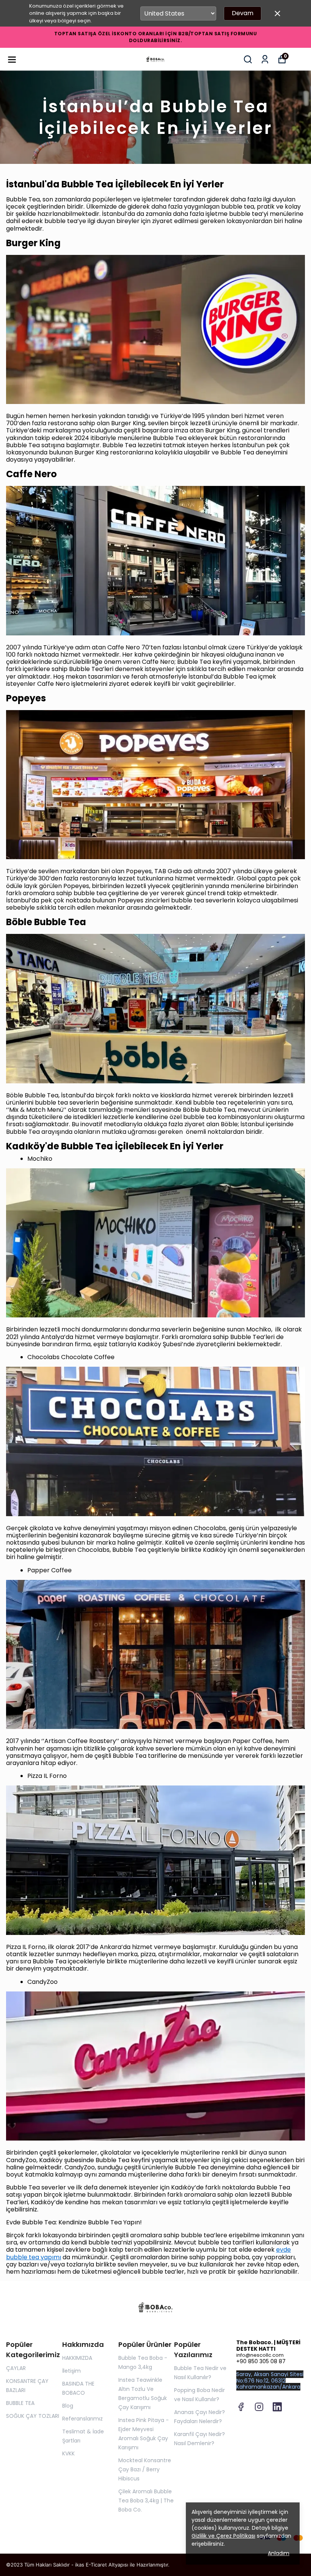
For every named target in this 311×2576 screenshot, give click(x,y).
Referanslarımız (82, 2419)
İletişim (71, 2371)
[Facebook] (241, 2407)
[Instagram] (259, 2407)
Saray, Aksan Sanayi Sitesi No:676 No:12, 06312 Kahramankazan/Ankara (270, 2381)
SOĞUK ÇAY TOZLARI (33, 2416)
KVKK (68, 2453)
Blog (68, 2406)
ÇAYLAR (16, 2368)
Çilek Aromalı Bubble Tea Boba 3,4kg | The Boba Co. (146, 2501)
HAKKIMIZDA (77, 2358)
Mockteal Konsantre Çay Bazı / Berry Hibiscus (145, 2469)
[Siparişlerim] (265, 59)
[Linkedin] (277, 2407)
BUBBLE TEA (20, 2403)
